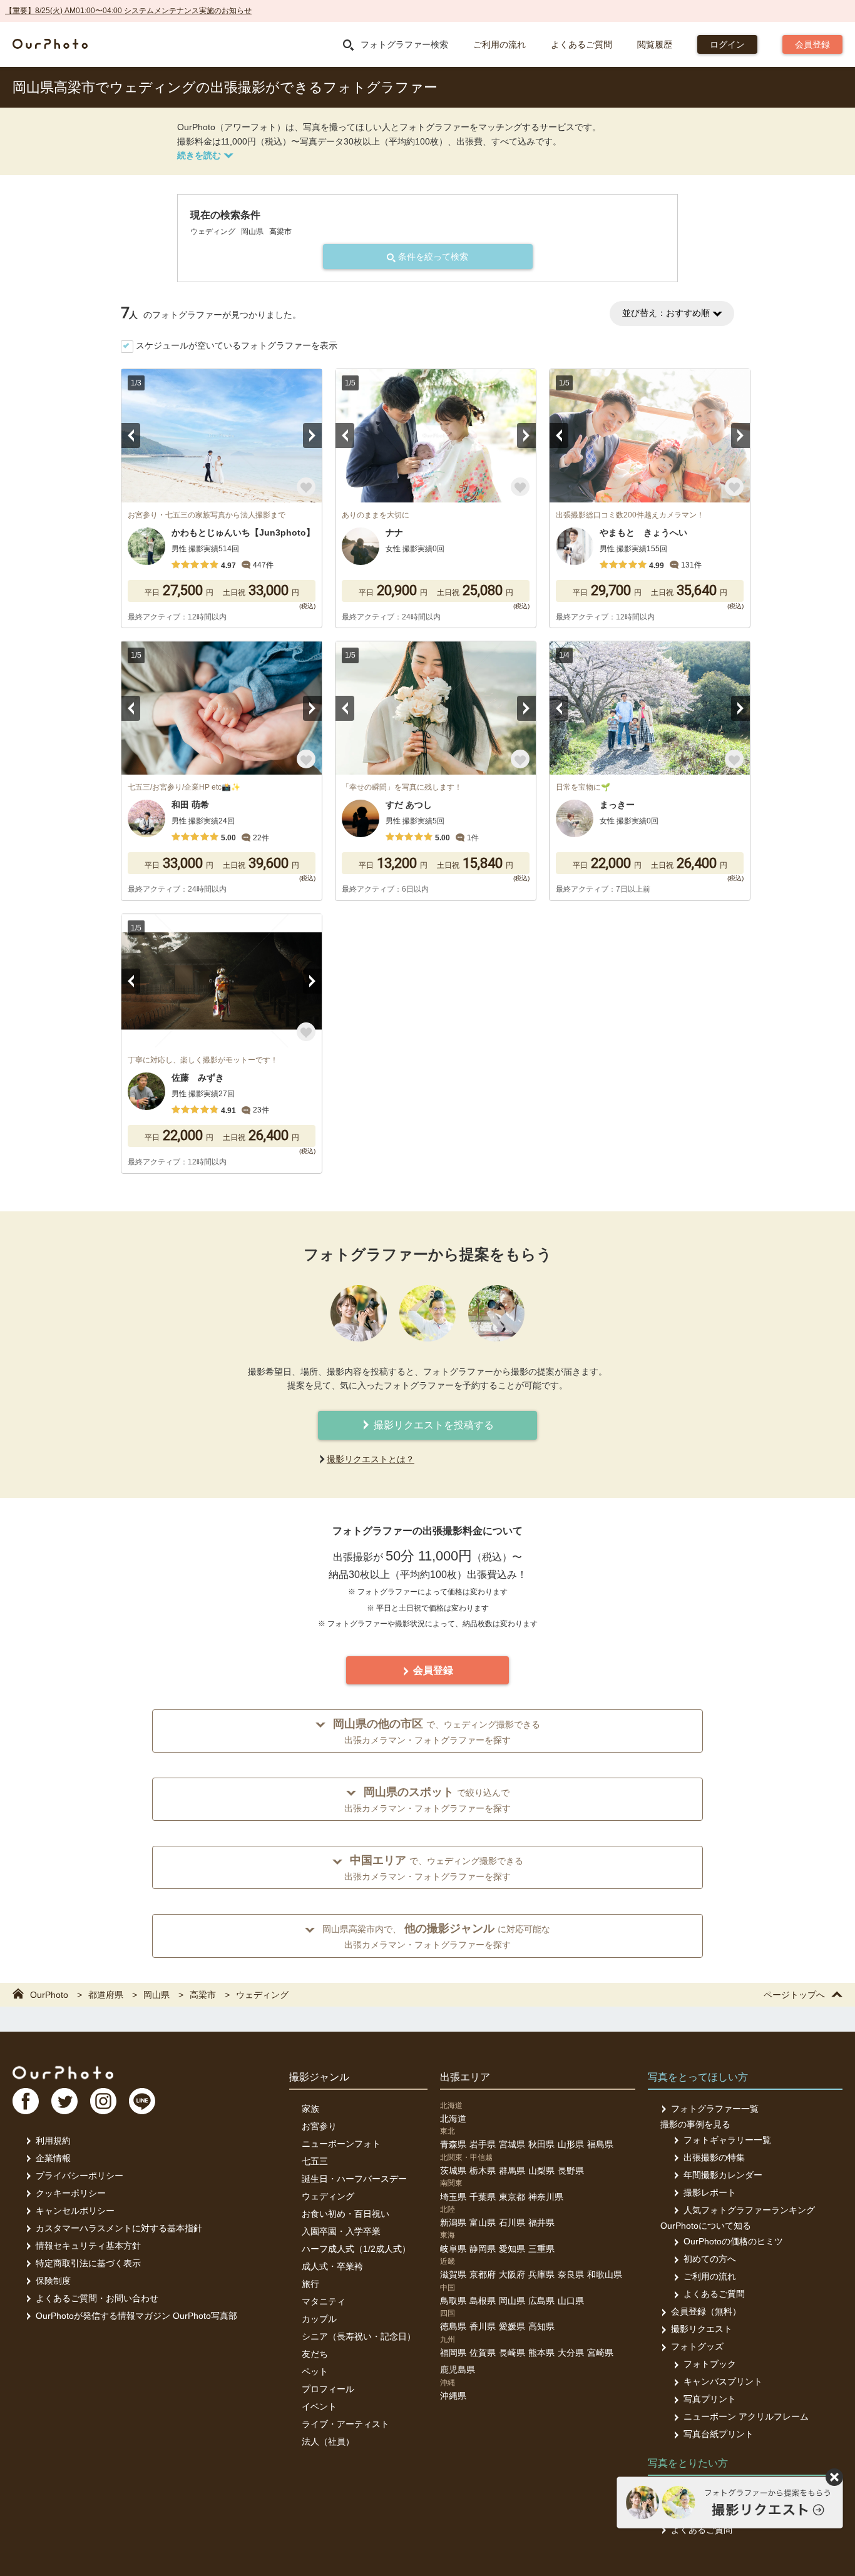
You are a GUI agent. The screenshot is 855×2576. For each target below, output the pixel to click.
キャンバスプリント (723, 2381)
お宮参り (319, 2126)
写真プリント (710, 2399)
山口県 (571, 2301)
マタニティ (324, 2301)
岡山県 (512, 2301)
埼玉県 (453, 2197)
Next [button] (312, 435)
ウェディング (328, 2196)
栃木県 (483, 2171)
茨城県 (453, 2171)
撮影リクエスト (702, 2329)
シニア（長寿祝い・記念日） (359, 2336)
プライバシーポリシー (79, 2176)
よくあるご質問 (581, 44)
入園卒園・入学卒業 (341, 2231)
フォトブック (710, 2364)
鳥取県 (453, 2301)
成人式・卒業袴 (332, 2266)
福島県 (600, 2144)
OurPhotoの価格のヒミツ (733, 2241)
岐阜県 (453, 2249)
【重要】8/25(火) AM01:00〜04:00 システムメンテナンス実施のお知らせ (128, 11)
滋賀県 (453, 2274)
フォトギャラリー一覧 (727, 2140)
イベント (319, 2406)
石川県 (512, 2222)
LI (142, 2101)
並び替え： (666, 313)
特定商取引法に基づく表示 (88, 2263)
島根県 (483, 2301)
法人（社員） (328, 2441)
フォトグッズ (697, 2346)
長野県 (571, 2171)
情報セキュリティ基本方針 (88, 2246)
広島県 (541, 2301)
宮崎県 (600, 2353)
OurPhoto (63, 2072)
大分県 (571, 2353)
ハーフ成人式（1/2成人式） (356, 2249)
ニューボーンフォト (341, 2144)
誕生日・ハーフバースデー (354, 2179)
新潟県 (453, 2222)
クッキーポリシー (71, 2193)
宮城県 (512, 2144)
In (103, 2101)
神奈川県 (546, 2197)
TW (64, 2101)
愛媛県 (512, 2326)
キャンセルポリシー (75, 2211)
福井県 (541, 2222)
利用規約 (53, 2141)
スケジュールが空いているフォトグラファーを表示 (237, 345)
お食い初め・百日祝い (346, 2214)
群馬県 (512, 2171)
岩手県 (483, 2144)
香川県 (483, 2326)
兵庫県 (541, 2274)
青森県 (453, 2144)
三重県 (541, 2249)
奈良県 (571, 2274)
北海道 (453, 2119)
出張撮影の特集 (714, 2157)
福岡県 (453, 2353)
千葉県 (483, 2197)
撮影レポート (710, 2192)
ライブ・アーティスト (346, 2424)
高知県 (541, 2326)
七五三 (315, 2161)
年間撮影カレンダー (723, 2175)
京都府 (483, 2274)
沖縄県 (453, 2396)
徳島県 (453, 2326)
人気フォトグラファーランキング (749, 2210)
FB (26, 2101)
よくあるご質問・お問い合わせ (97, 2298)
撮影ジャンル (319, 2077)
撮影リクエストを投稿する (433, 1425)
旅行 (310, 2284)
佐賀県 (483, 2353)
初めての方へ (710, 2259)
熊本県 (541, 2353)
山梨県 (541, 2171)
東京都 (512, 2197)
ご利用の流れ (499, 44)
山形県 (571, 2144)
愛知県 (512, 2249)
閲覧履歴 (655, 44)
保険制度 (53, 2281)
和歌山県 (605, 2274)
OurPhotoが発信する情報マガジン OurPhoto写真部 (136, 2316)
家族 (310, 2109)
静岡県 (483, 2249)
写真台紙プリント (719, 2434)
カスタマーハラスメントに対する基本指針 (119, 2228)
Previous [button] (131, 435)
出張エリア (465, 2077)
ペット (315, 2371)
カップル (319, 2319)
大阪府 (512, 2274)
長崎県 (512, 2353)
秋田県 (541, 2144)
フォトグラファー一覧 (715, 2109)
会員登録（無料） (706, 2311)
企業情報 (53, 2158)
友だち (315, 2354)
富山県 (483, 2222)
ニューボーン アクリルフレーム (746, 2416)
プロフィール (328, 2389)
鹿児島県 (458, 2370)
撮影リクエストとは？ (371, 1459)
